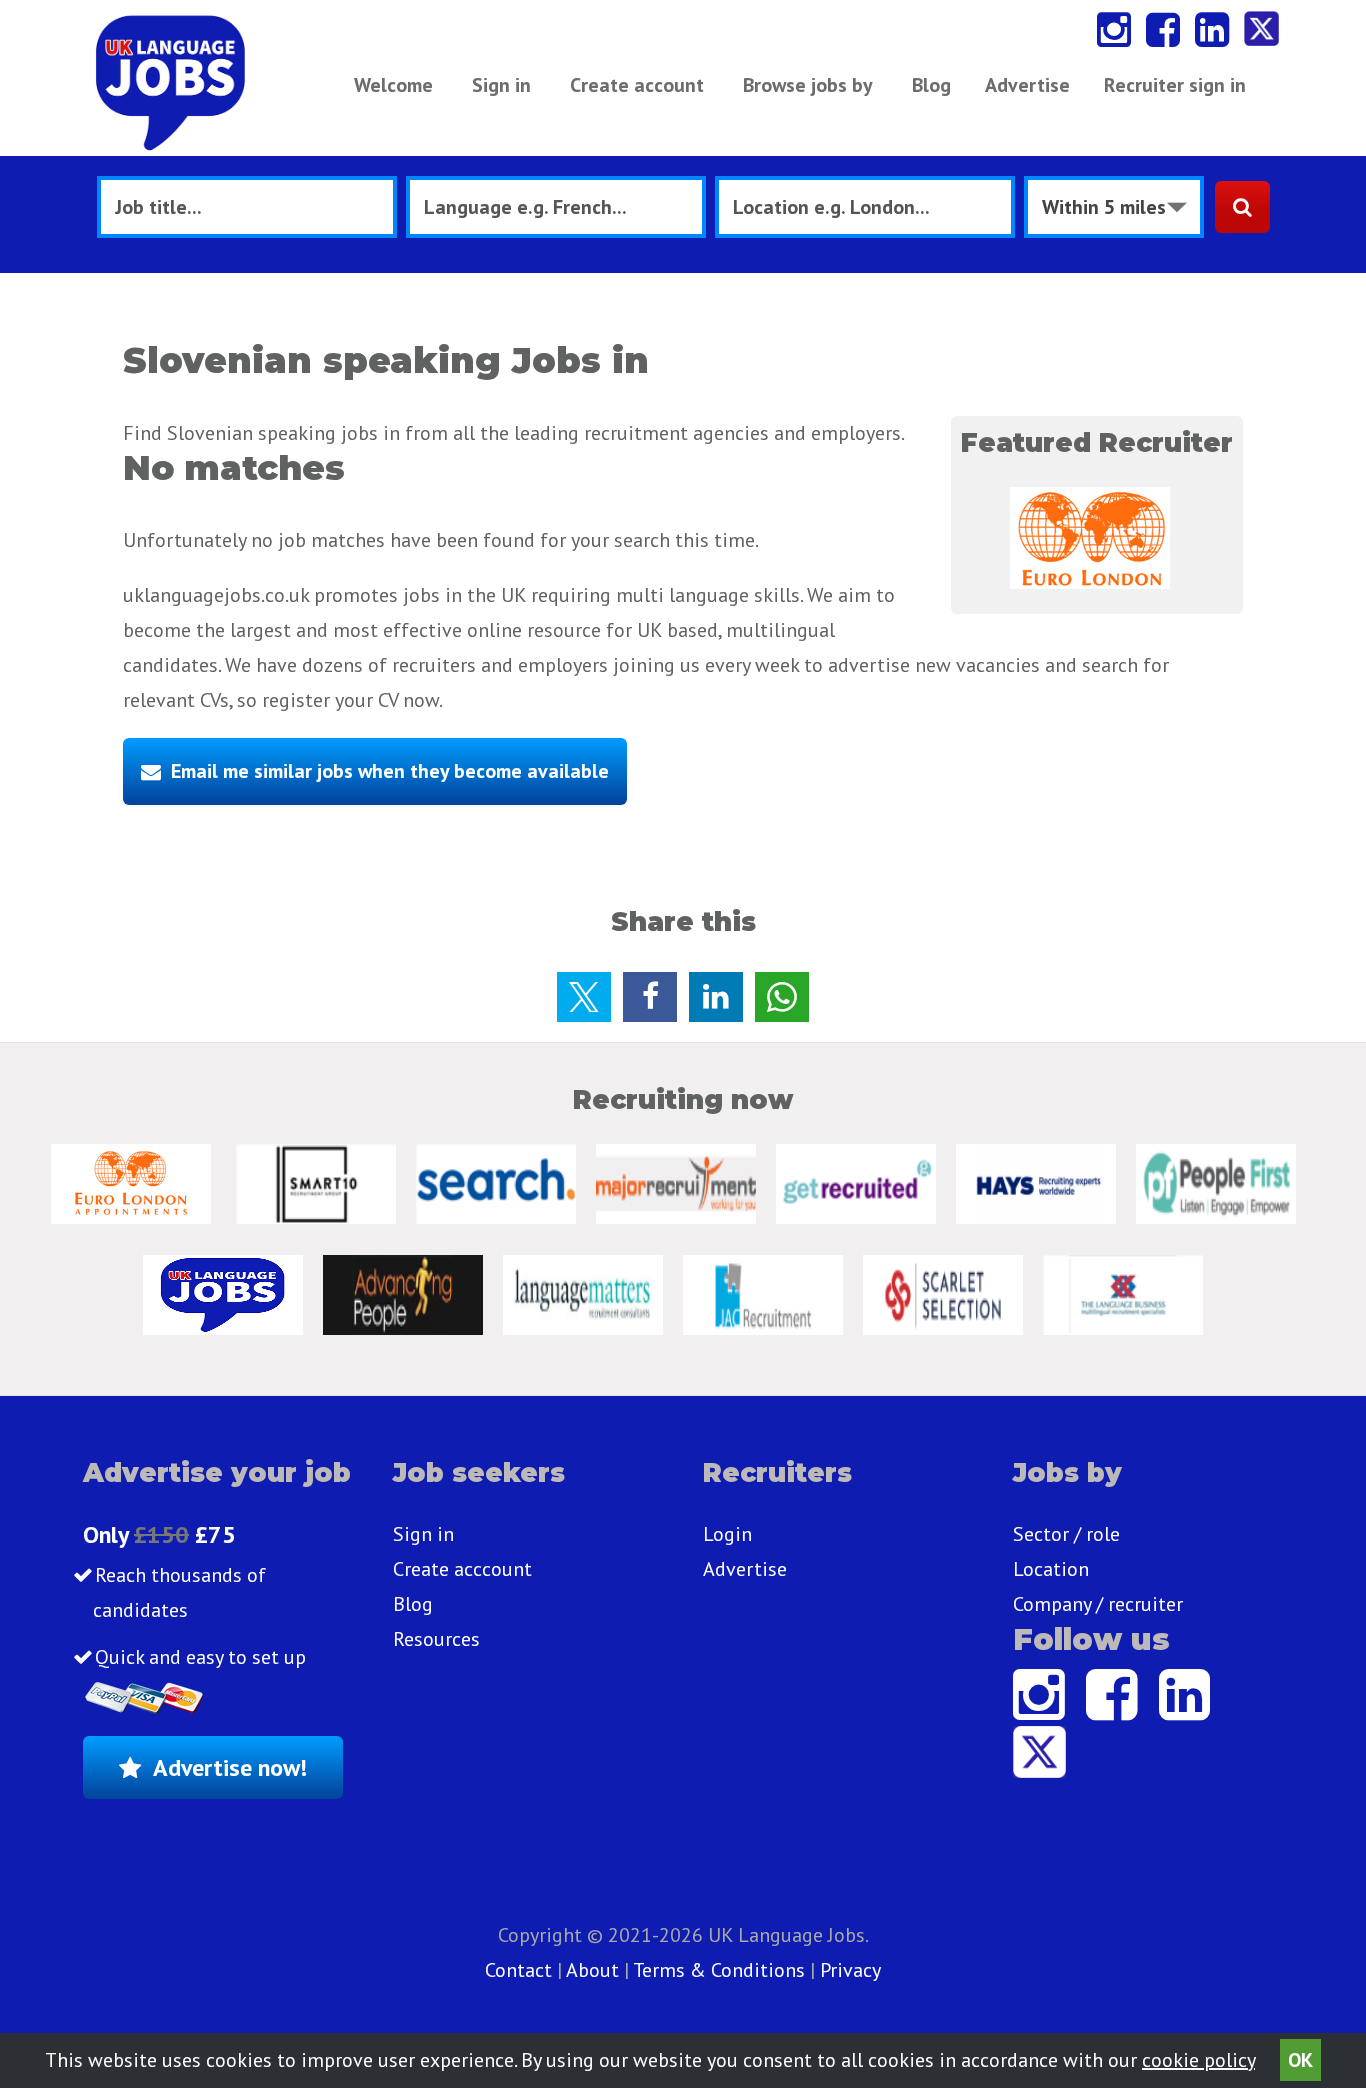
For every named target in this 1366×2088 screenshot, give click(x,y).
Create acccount (462, 1569)
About (592, 1970)
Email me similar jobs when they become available (390, 771)
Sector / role (1066, 1534)
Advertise (1027, 85)
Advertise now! (230, 1767)
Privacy (850, 1970)
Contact (521, 1970)
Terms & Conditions (719, 1970)
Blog (931, 85)
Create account (637, 85)
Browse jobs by (808, 85)
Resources (436, 1639)
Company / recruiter (1098, 1604)
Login (727, 1534)
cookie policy (1198, 2060)
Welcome (393, 85)
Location (1051, 1569)
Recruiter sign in (1175, 85)
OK (1300, 2060)
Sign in (501, 85)
